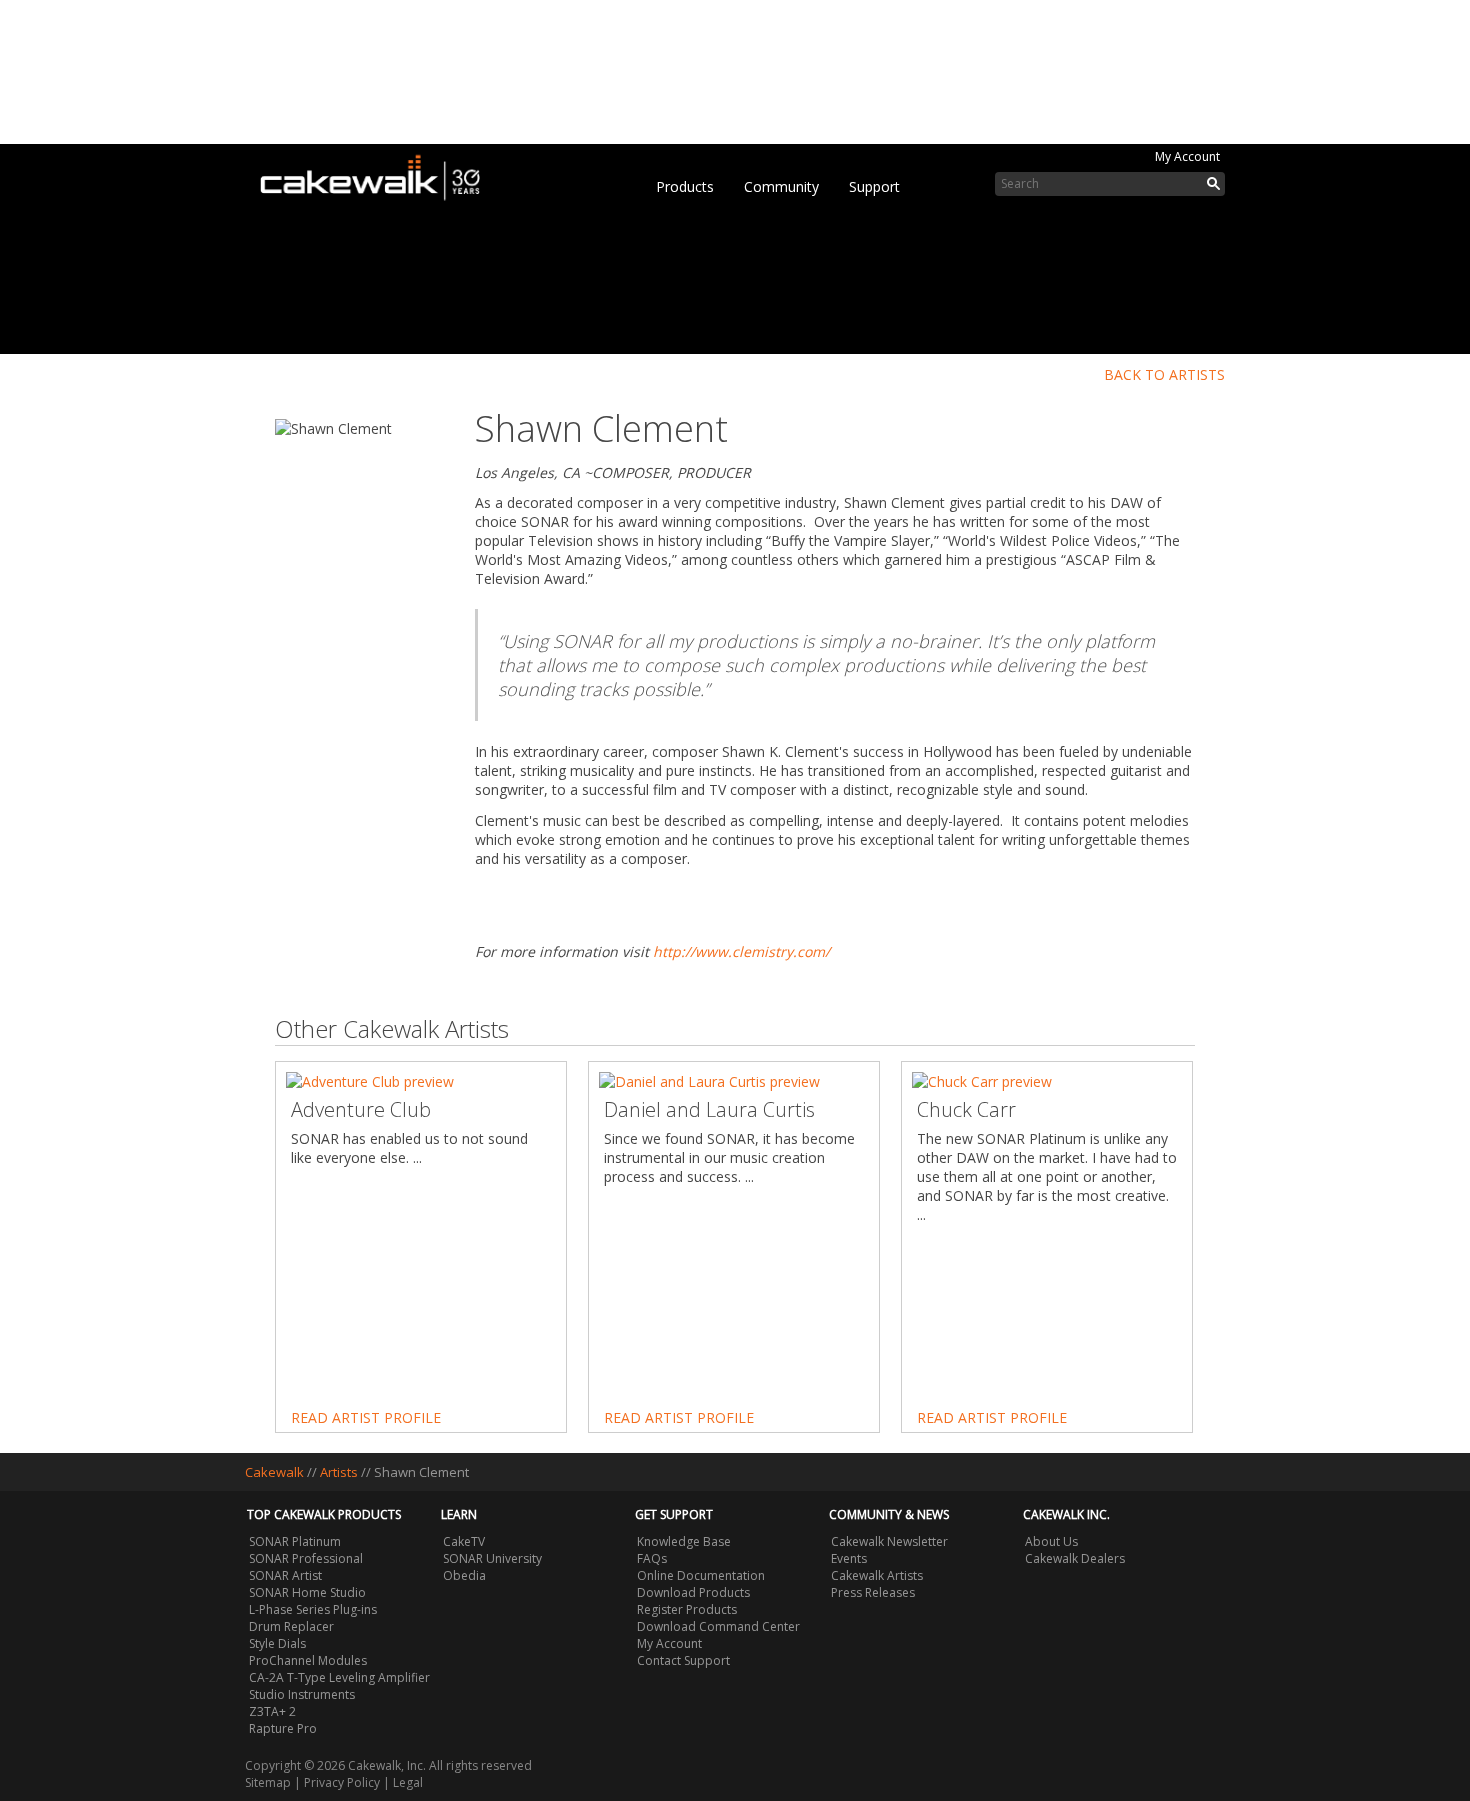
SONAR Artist (285, 1575)
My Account (1187, 156)
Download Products (693, 1592)
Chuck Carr (966, 1109)
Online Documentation (701, 1575)
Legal (408, 1782)
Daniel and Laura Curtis (709, 1109)
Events (849, 1558)
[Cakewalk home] (380, 174)
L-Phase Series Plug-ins (313, 1609)
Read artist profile (366, 1417)
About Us (1051, 1541)
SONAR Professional (306, 1558)
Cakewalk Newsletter (889, 1541)
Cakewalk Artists (877, 1575)
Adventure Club (361, 1109)
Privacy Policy (342, 1782)
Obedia (464, 1575)
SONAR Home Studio (307, 1592)
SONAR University (492, 1558)
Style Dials (277, 1643)
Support (874, 186)
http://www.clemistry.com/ (741, 951)
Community (781, 186)
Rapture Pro (283, 1728)
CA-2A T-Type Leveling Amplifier (339, 1677)
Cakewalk (274, 1472)
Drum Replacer (291, 1626)
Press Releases (873, 1592)
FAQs (652, 1558)
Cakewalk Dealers (1075, 1558)
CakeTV (464, 1541)
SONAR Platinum (295, 1541)
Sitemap (268, 1782)
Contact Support (683, 1660)
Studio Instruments (302, 1694)
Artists (339, 1472)
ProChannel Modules (308, 1660)
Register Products (687, 1609)
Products (685, 186)
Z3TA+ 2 (272, 1711)
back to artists (1164, 374)
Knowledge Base (684, 1541)
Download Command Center (718, 1626)
